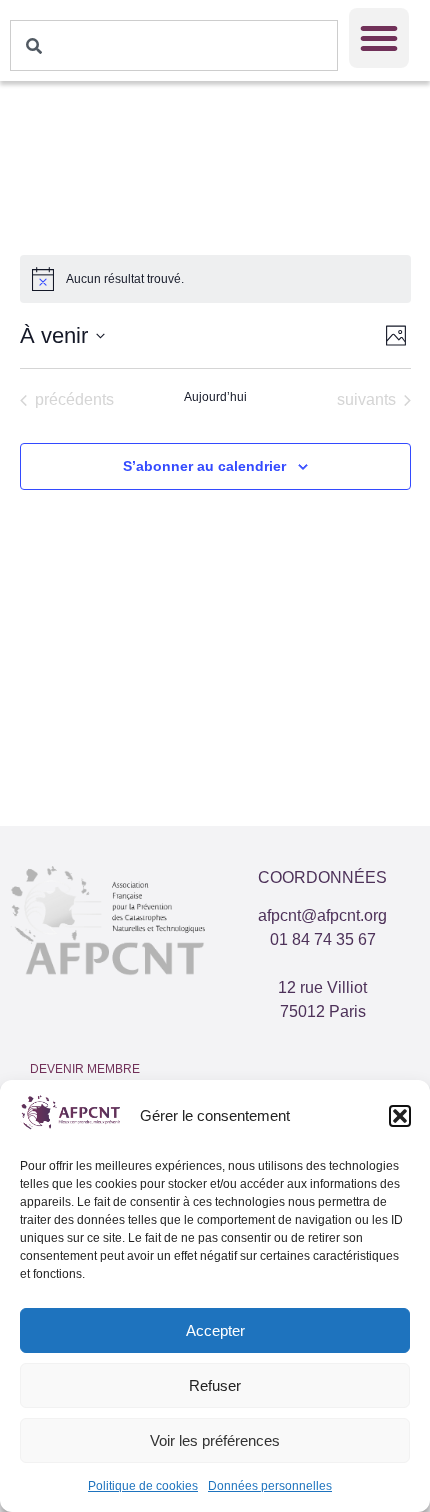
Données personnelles (270, 1486)
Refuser (215, 1385)
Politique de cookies (143, 1486)
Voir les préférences (215, 1440)
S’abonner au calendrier (204, 466)
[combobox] (174, 45)
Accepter (215, 1330)
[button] (400, 1116)
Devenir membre (85, 1069)
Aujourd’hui (215, 397)
